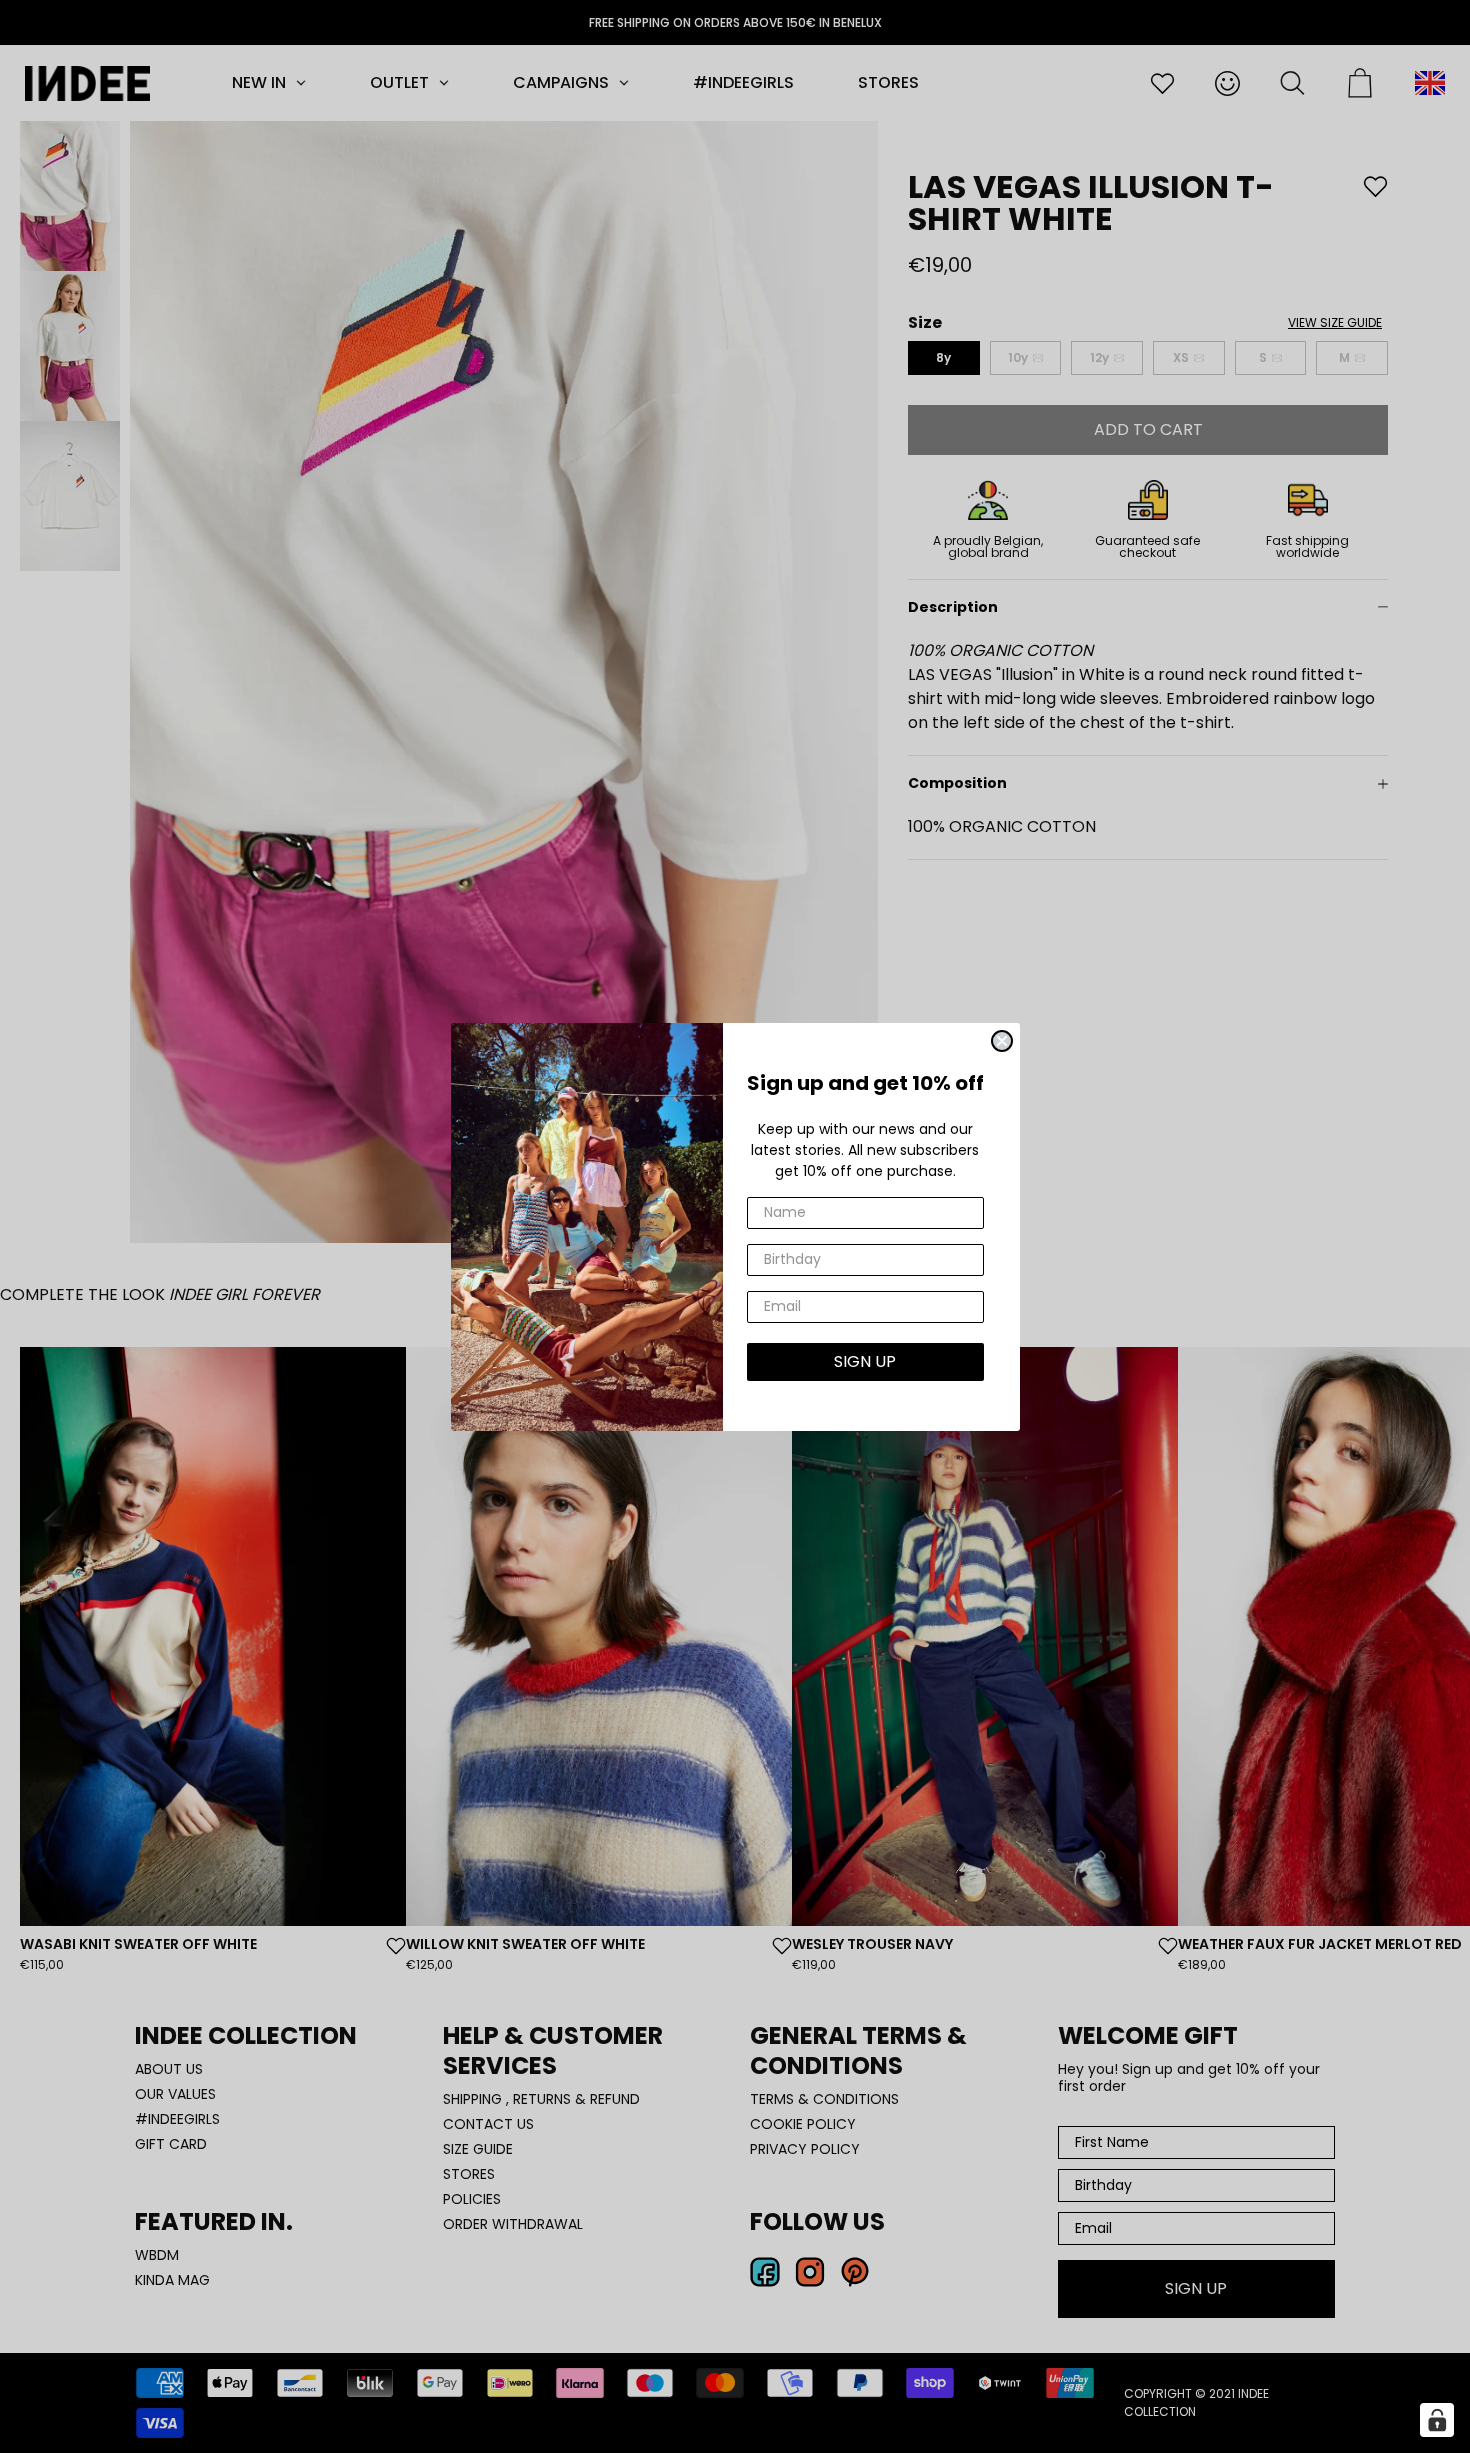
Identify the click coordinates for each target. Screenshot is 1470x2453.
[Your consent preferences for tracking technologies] (1437, 2420)
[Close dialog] (1002, 1041)
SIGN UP (865, 1361)
